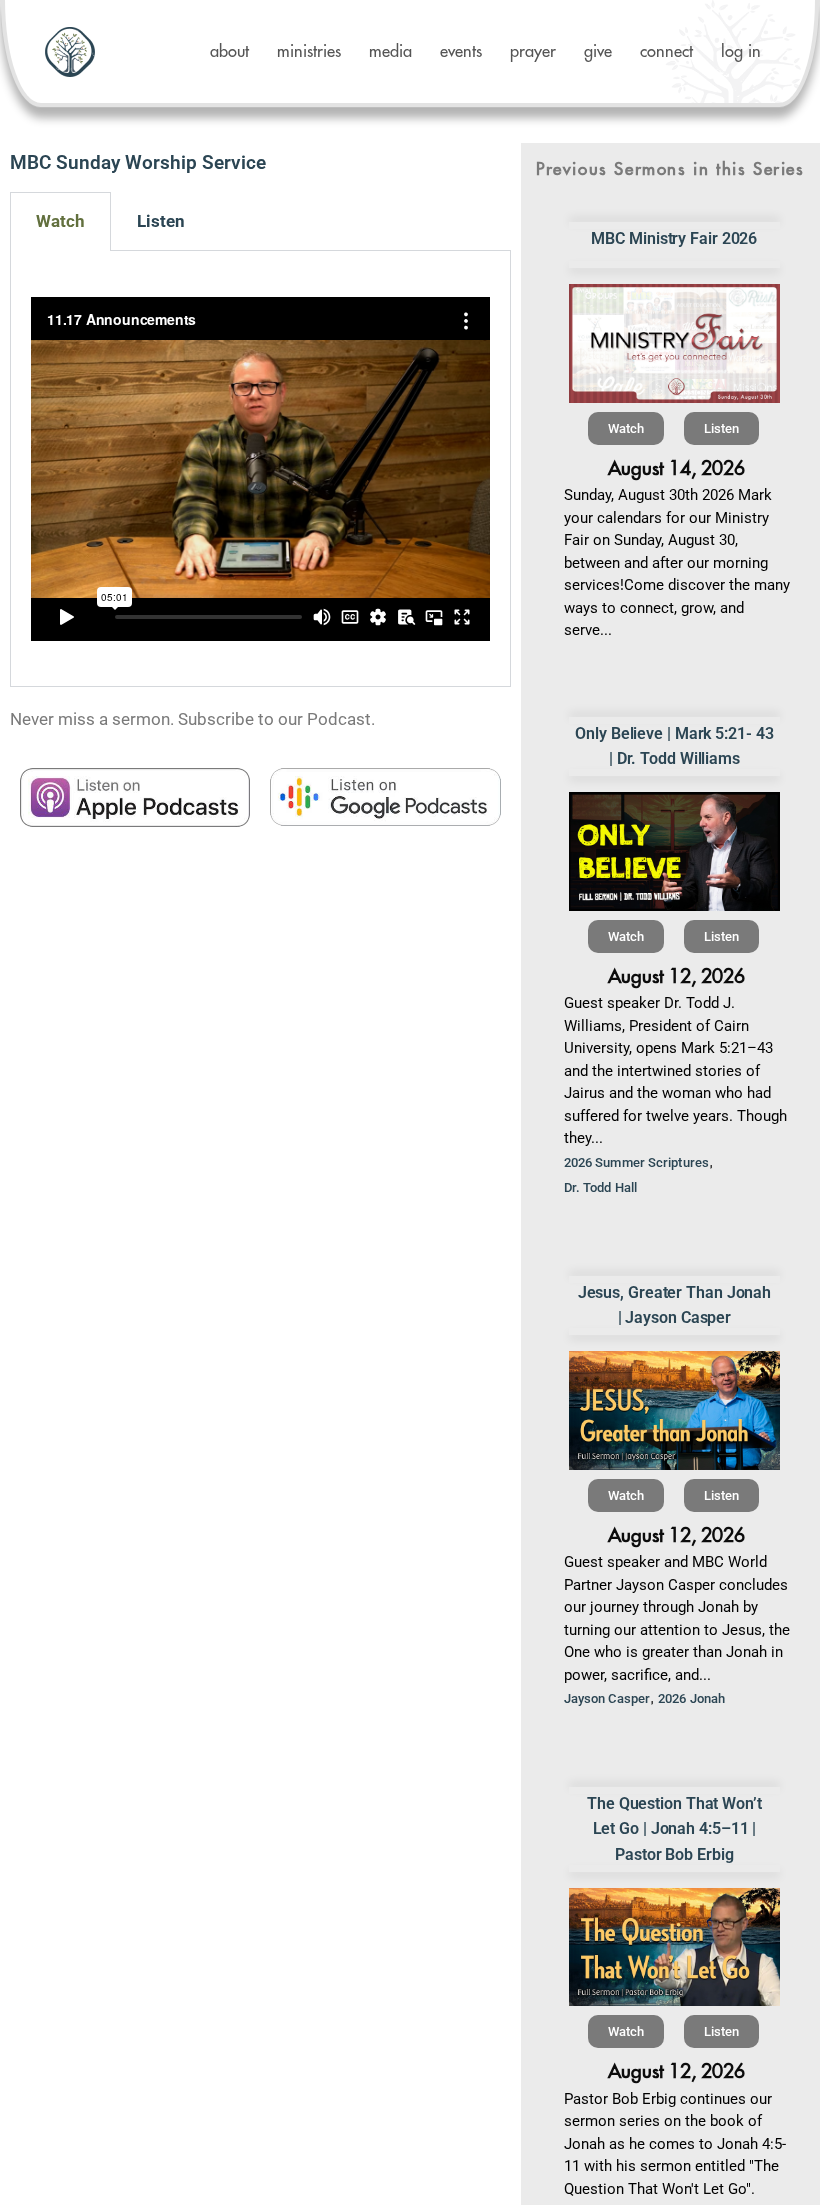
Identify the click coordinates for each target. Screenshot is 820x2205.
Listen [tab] (161, 221)
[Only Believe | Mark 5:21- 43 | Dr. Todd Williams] (674, 851)
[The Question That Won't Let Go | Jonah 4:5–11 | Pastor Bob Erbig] (674, 1947)
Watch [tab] (60, 221)
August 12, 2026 (676, 976)
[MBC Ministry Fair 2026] (674, 343)
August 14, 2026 (676, 468)
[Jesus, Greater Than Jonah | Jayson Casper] (674, 1410)
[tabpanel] (260, 469)
